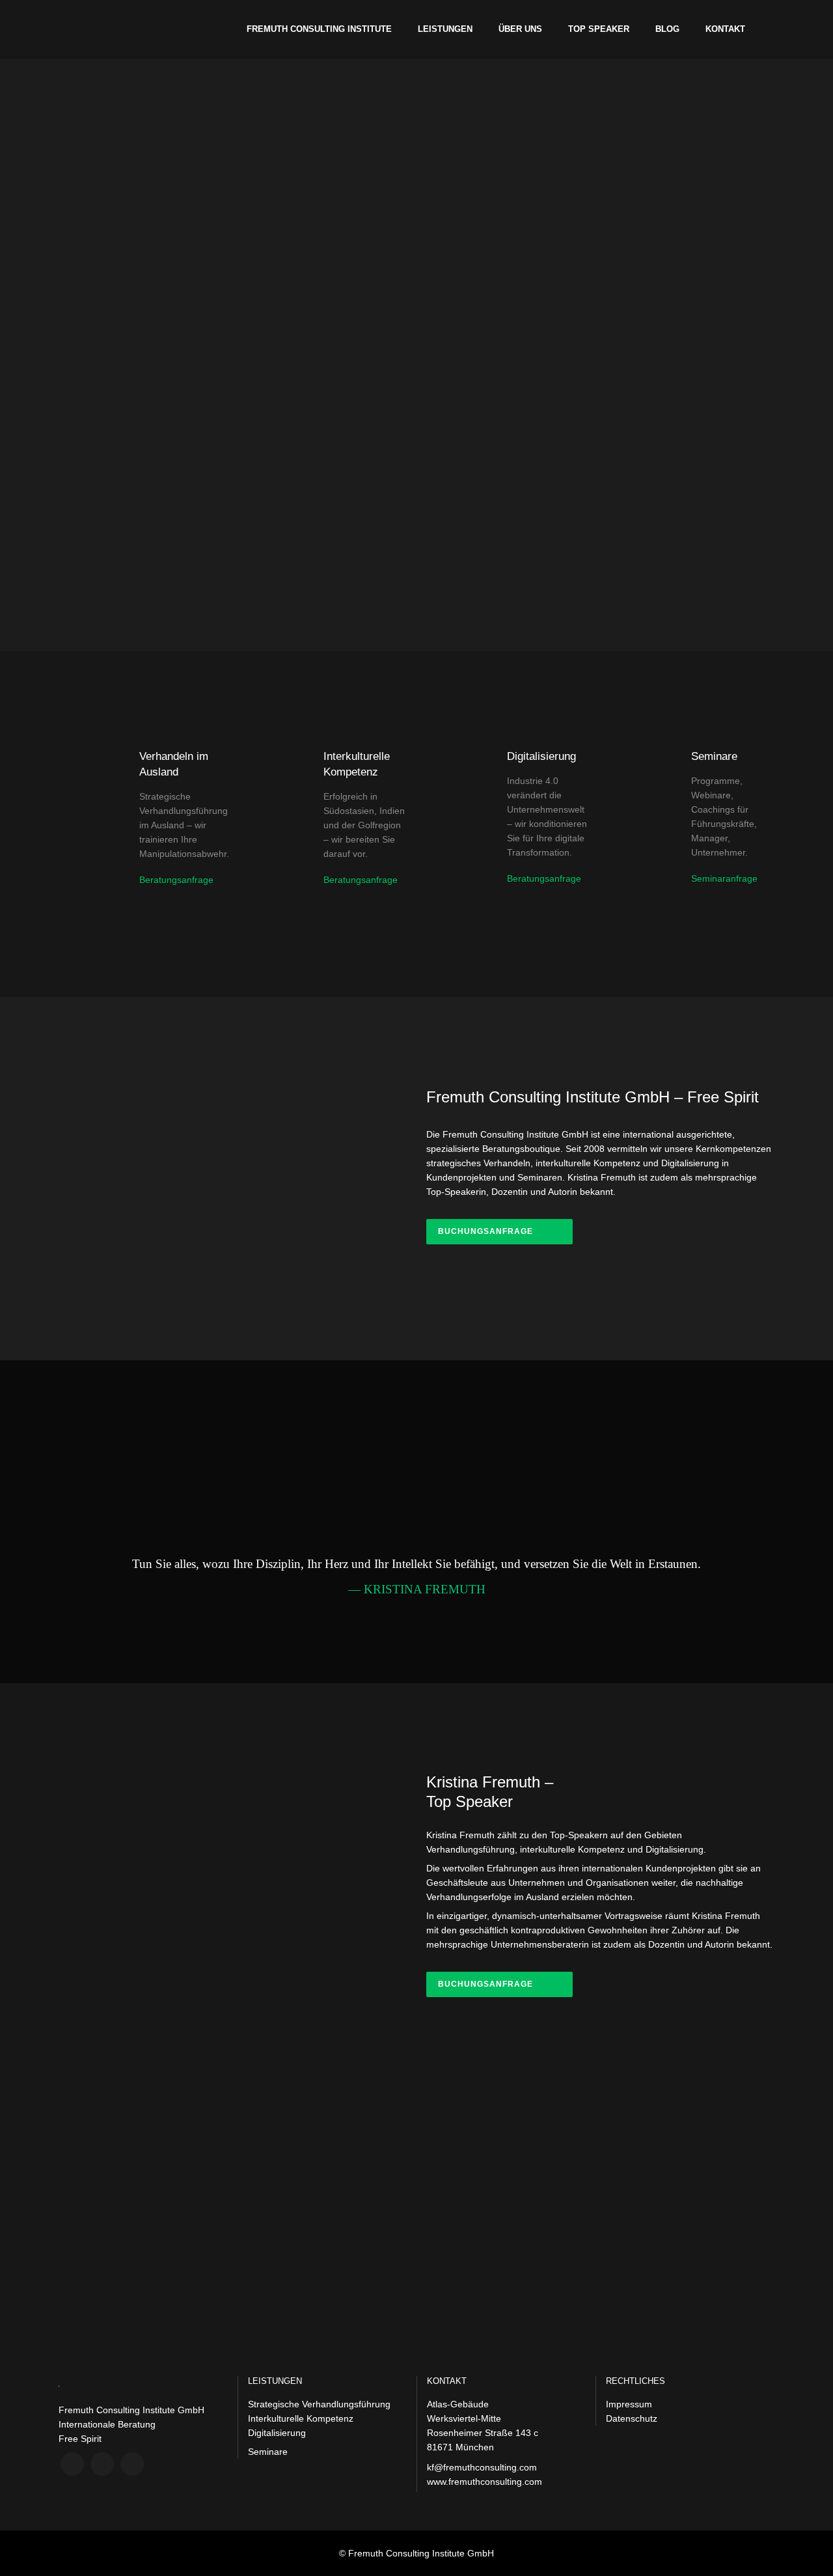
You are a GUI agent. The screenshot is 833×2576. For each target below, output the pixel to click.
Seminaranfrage (724, 878)
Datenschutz (632, 2418)
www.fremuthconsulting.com (485, 2482)
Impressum (629, 2404)
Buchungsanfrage (485, 1231)
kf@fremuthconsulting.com (482, 2467)
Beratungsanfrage (176, 880)
